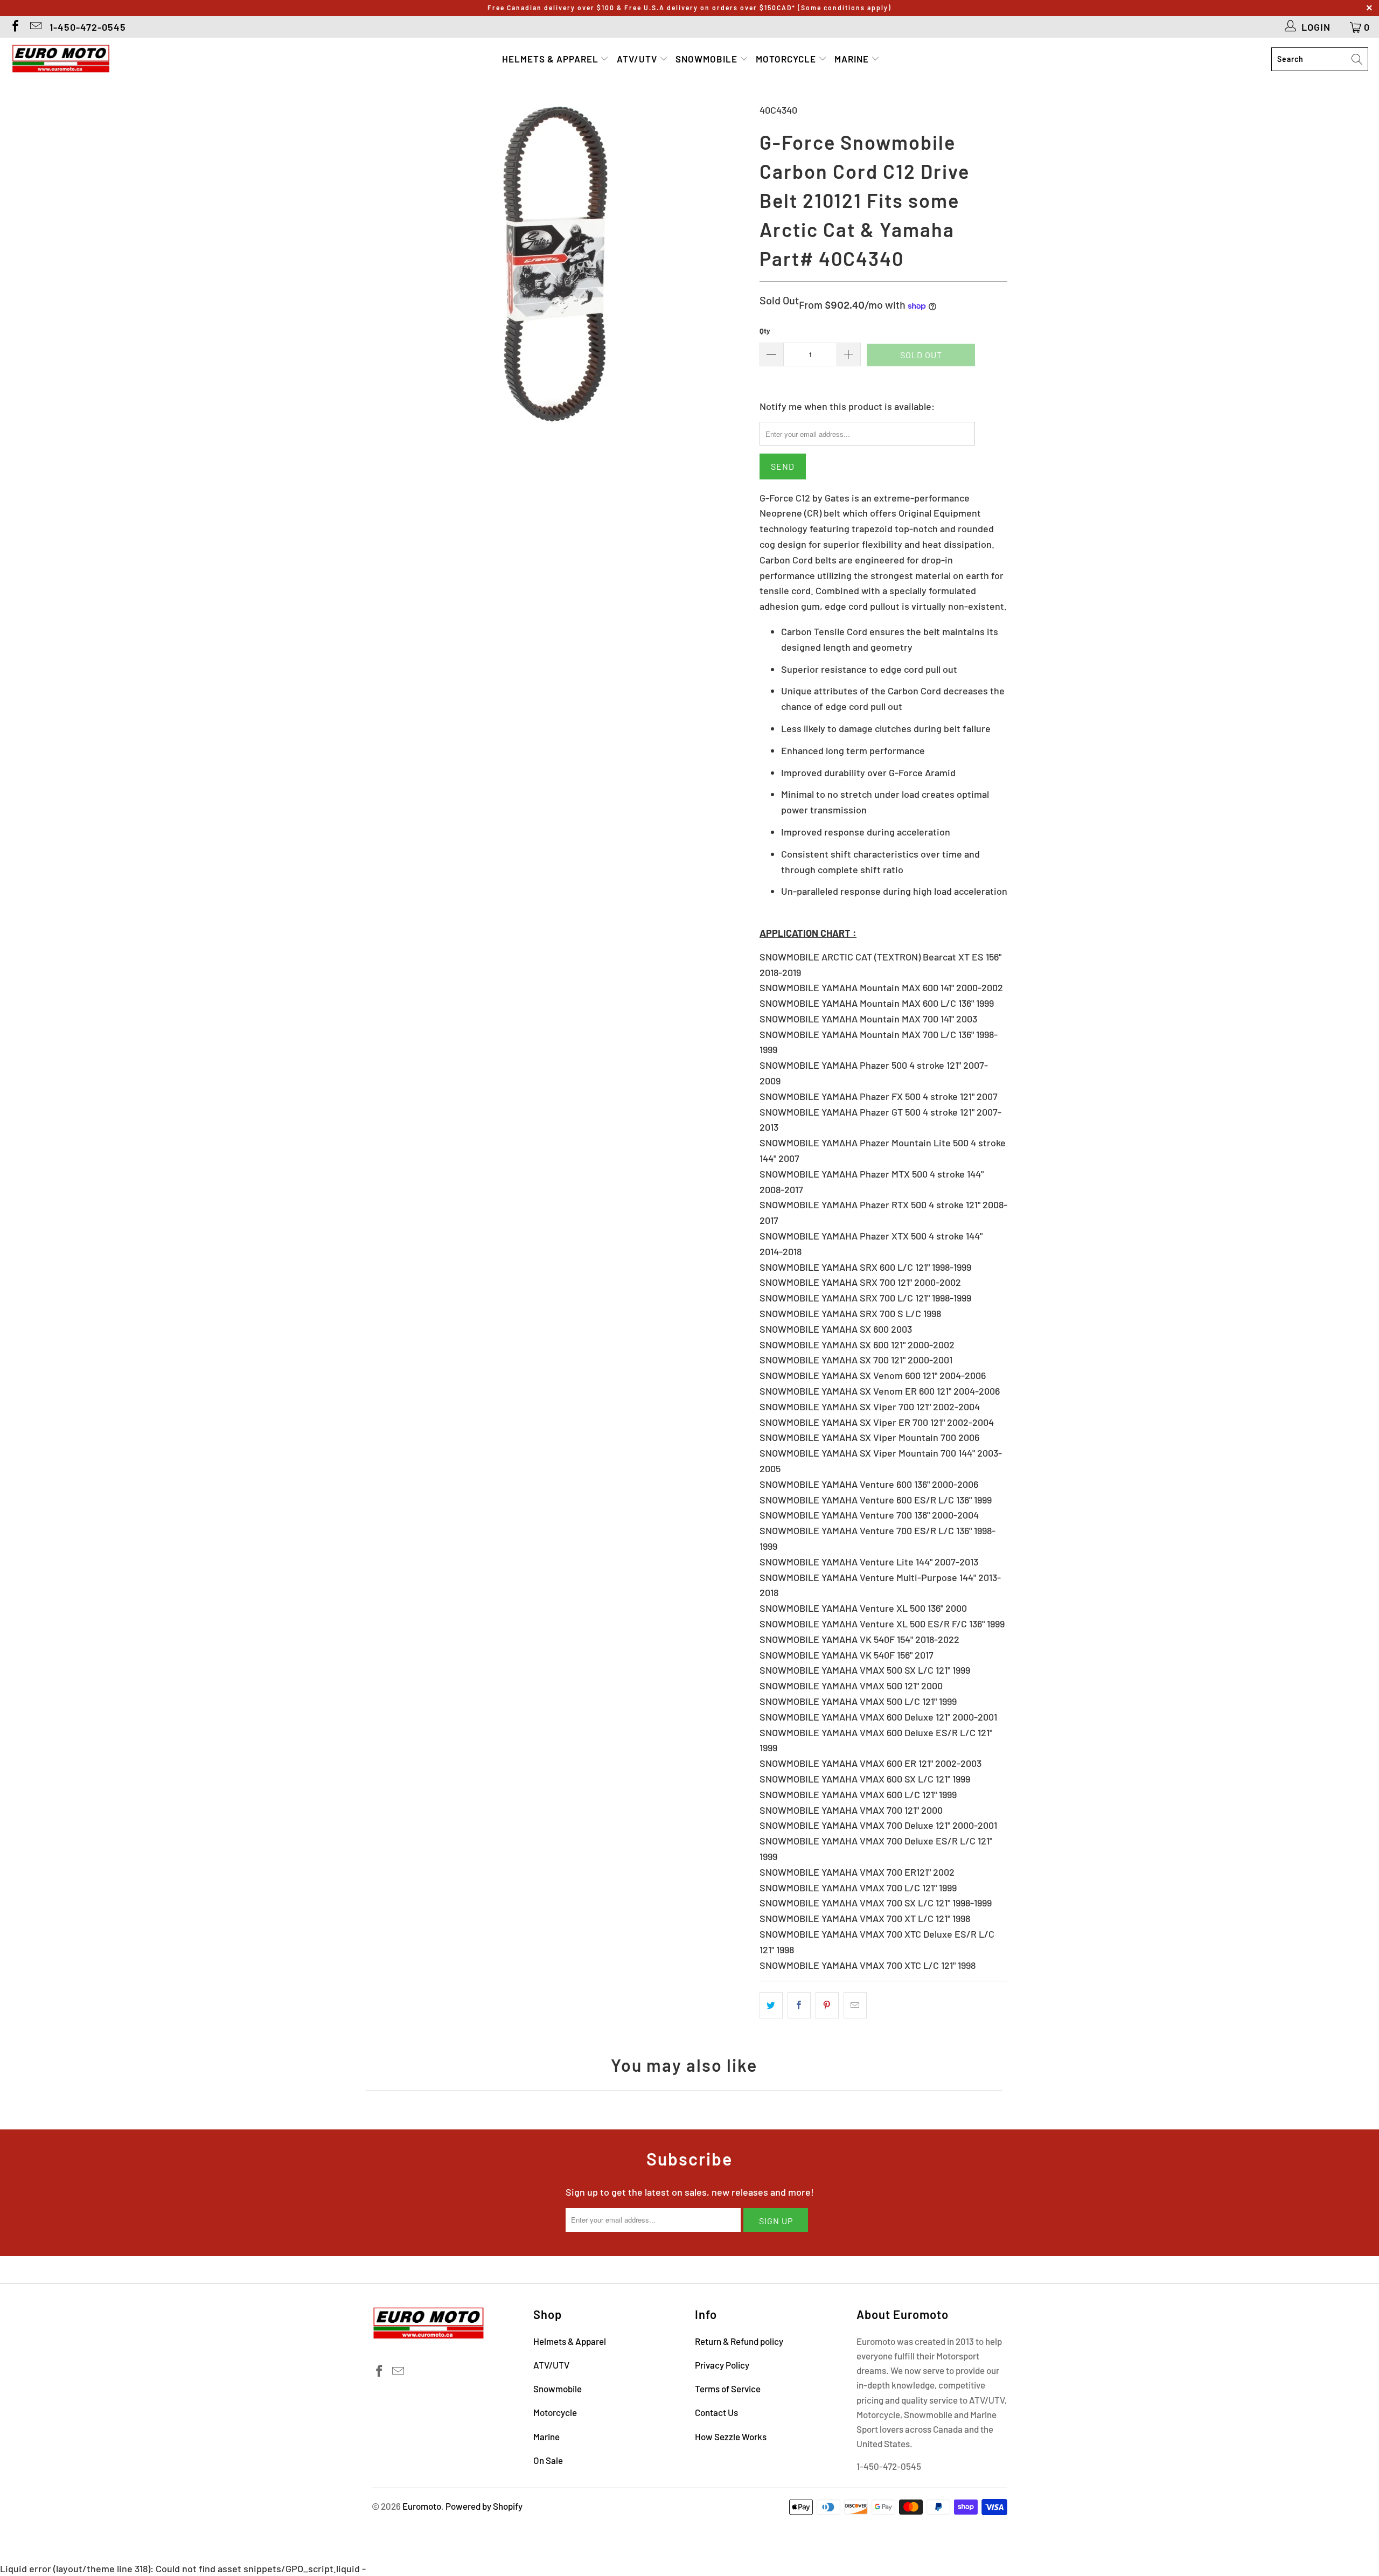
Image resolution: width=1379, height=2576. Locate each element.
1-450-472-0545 (88, 27)
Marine (853, 59)
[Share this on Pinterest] (827, 2005)
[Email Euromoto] (35, 27)
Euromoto (422, 2506)
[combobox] (1320, 59)
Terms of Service (728, 2389)
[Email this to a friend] (855, 2005)
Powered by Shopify (484, 2506)
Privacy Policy (722, 2365)
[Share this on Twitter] (771, 2005)
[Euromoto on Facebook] (15, 27)
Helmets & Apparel (551, 59)
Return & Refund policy (739, 2341)
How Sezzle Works (731, 2436)
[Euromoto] (61, 59)
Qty (765, 331)
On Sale (548, 2460)
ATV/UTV (638, 59)
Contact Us (716, 2412)
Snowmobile (708, 59)
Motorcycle (787, 59)
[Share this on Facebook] (799, 2005)
